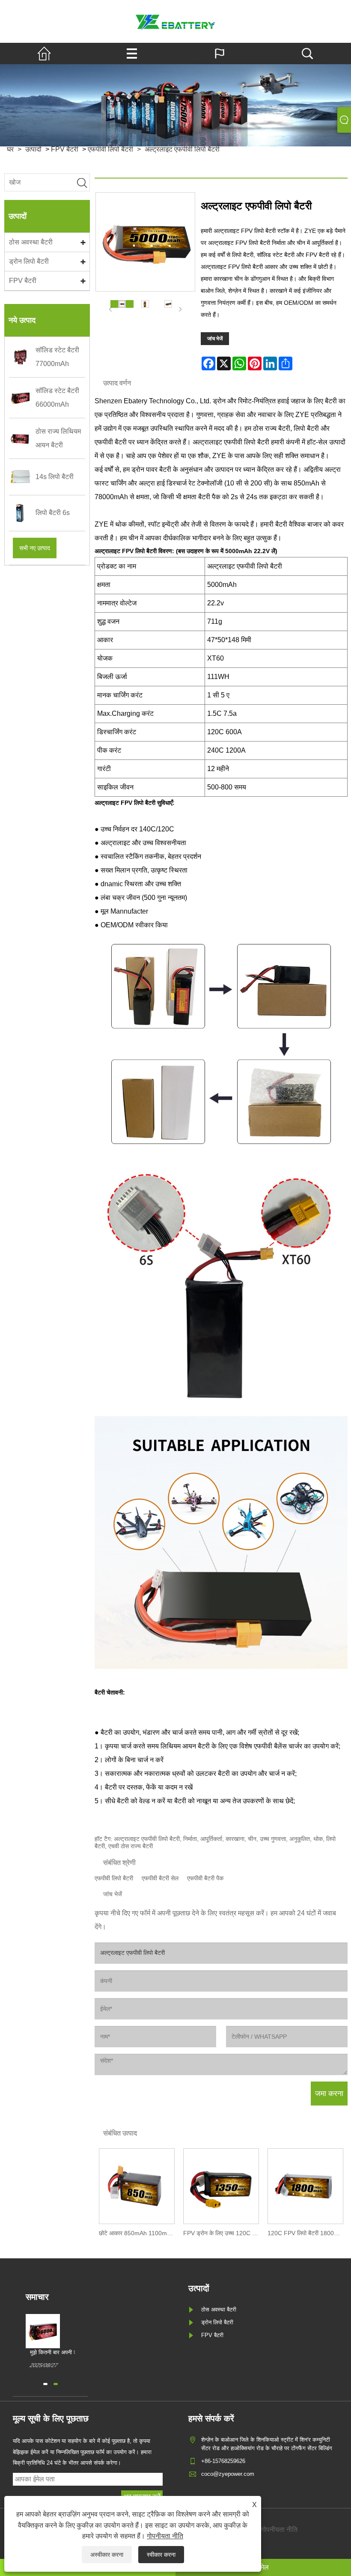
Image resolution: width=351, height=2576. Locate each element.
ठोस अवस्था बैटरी (31, 242)
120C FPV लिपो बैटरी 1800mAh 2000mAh (308, 2233)
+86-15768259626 (223, 2461)
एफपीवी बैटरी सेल (160, 1878)
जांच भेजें (215, 339)
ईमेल (263, 2567)
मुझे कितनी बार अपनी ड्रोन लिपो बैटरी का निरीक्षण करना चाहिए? (65, 2353)
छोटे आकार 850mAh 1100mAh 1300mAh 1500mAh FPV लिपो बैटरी (139, 2233)
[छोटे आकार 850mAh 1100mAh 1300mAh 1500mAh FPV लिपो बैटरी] (137, 2185)
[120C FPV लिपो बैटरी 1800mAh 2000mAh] (305, 2185)
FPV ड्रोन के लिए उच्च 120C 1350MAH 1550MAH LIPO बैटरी (223, 2233)
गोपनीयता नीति (165, 2536)
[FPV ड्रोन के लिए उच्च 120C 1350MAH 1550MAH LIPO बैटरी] (221, 2185)
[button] (45, 2384)
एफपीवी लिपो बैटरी (114, 1878)
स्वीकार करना (161, 2555)
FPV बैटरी (23, 281)
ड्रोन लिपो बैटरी (29, 261)
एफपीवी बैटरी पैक (205, 1878)
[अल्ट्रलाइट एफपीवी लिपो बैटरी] (122, 304)
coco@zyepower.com (228, 2474)
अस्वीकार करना (107, 2555)
